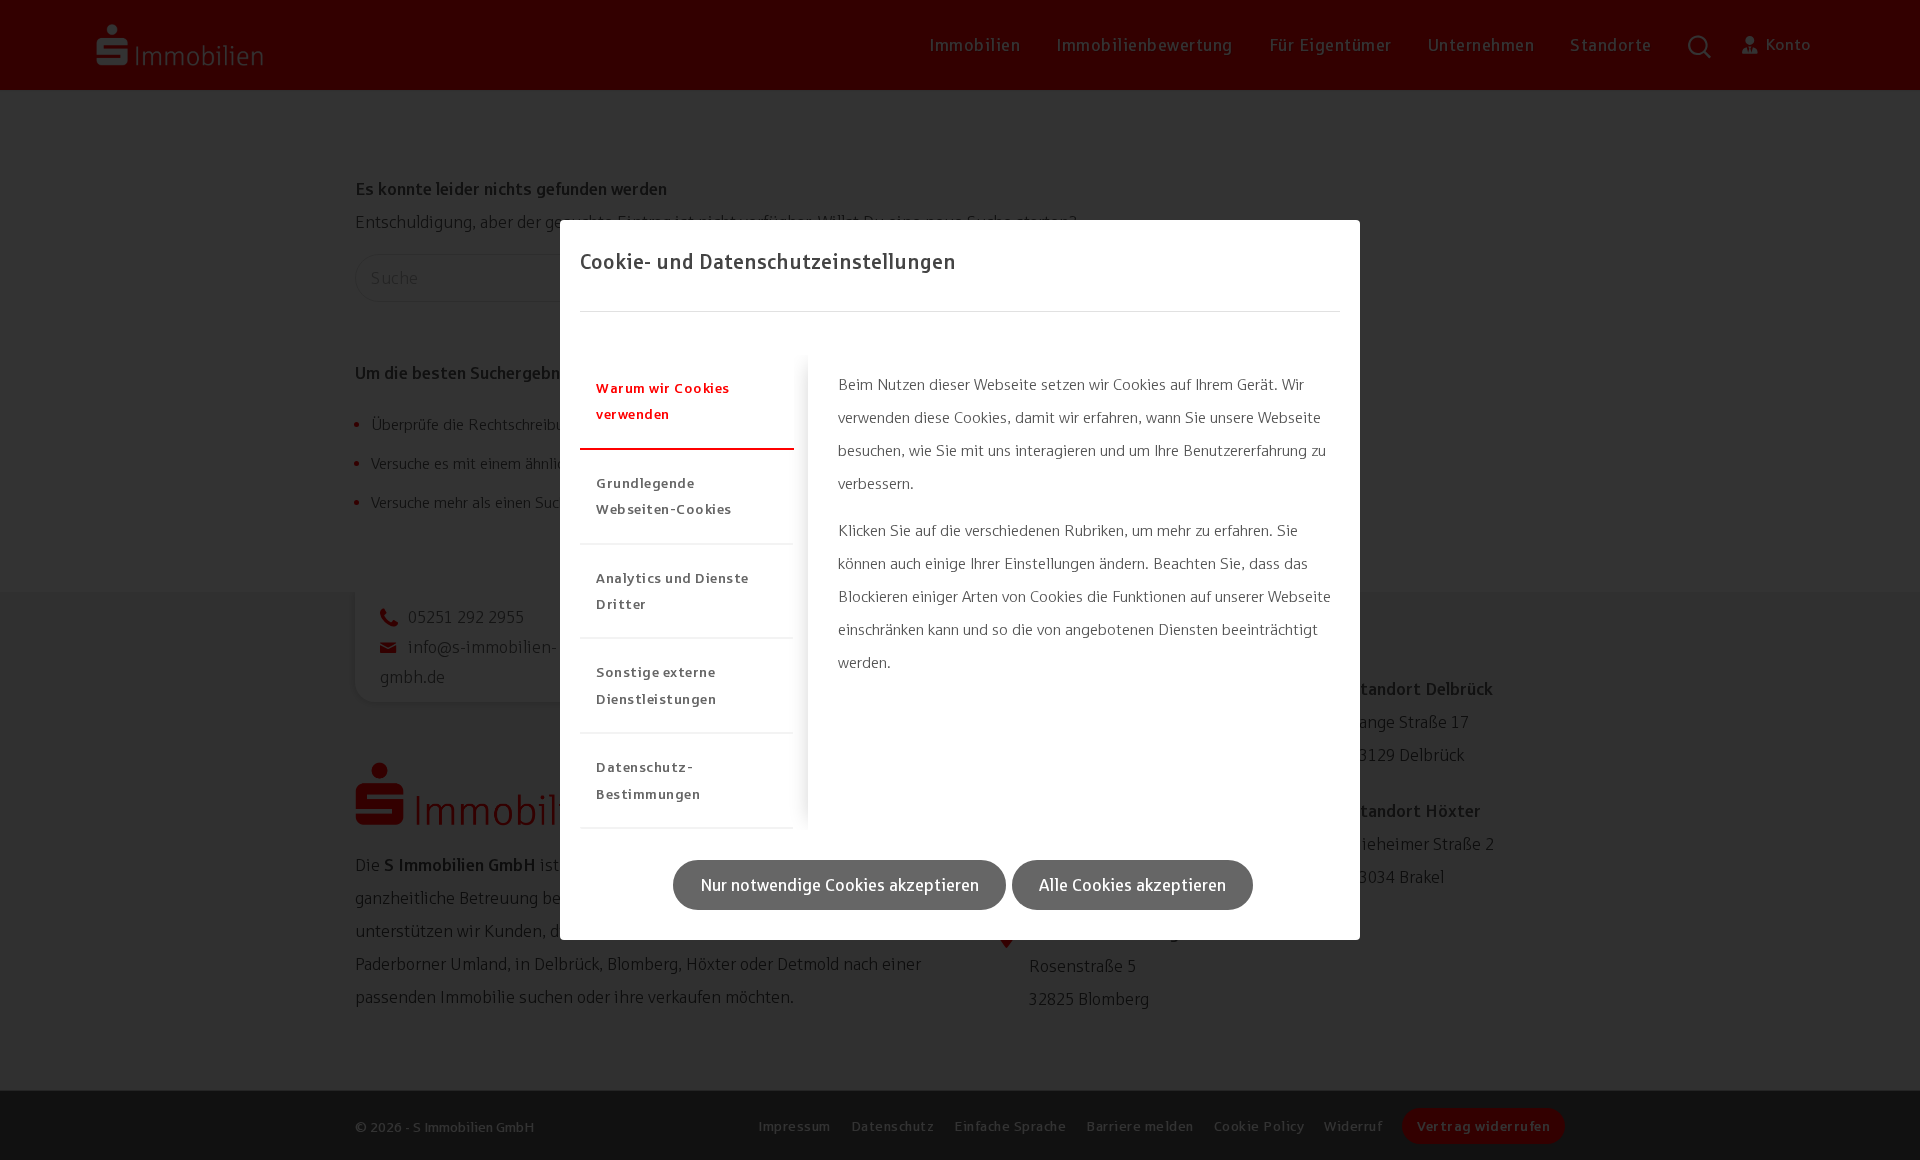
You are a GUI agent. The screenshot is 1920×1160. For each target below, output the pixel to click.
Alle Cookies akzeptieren (1132, 885)
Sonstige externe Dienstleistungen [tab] (656, 684)
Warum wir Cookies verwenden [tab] (663, 400)
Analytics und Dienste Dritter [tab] (672, 590)
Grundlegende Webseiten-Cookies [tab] (664, 495)
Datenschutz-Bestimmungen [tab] (648, 779)
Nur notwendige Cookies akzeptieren (839, 885)
